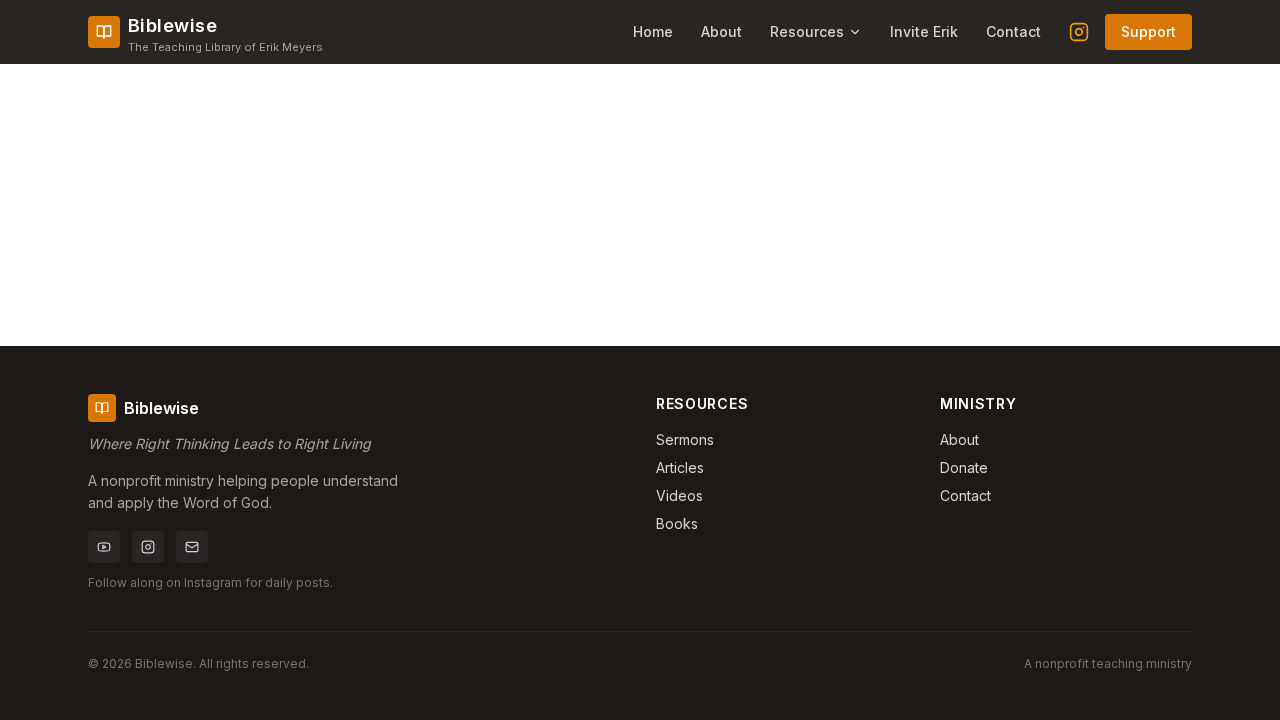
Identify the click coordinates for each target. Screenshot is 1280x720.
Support (1148, 31)
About (721, 31)
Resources (807, 31)
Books (677, 523)
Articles (680, 467)
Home (653, 31)
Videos (679, 495)
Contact (1013, 31)
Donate (964, 467)
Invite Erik (924, 31)
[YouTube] (104, 547)
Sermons (685, 439)
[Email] (192, 547)
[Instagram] (1079, 32)
